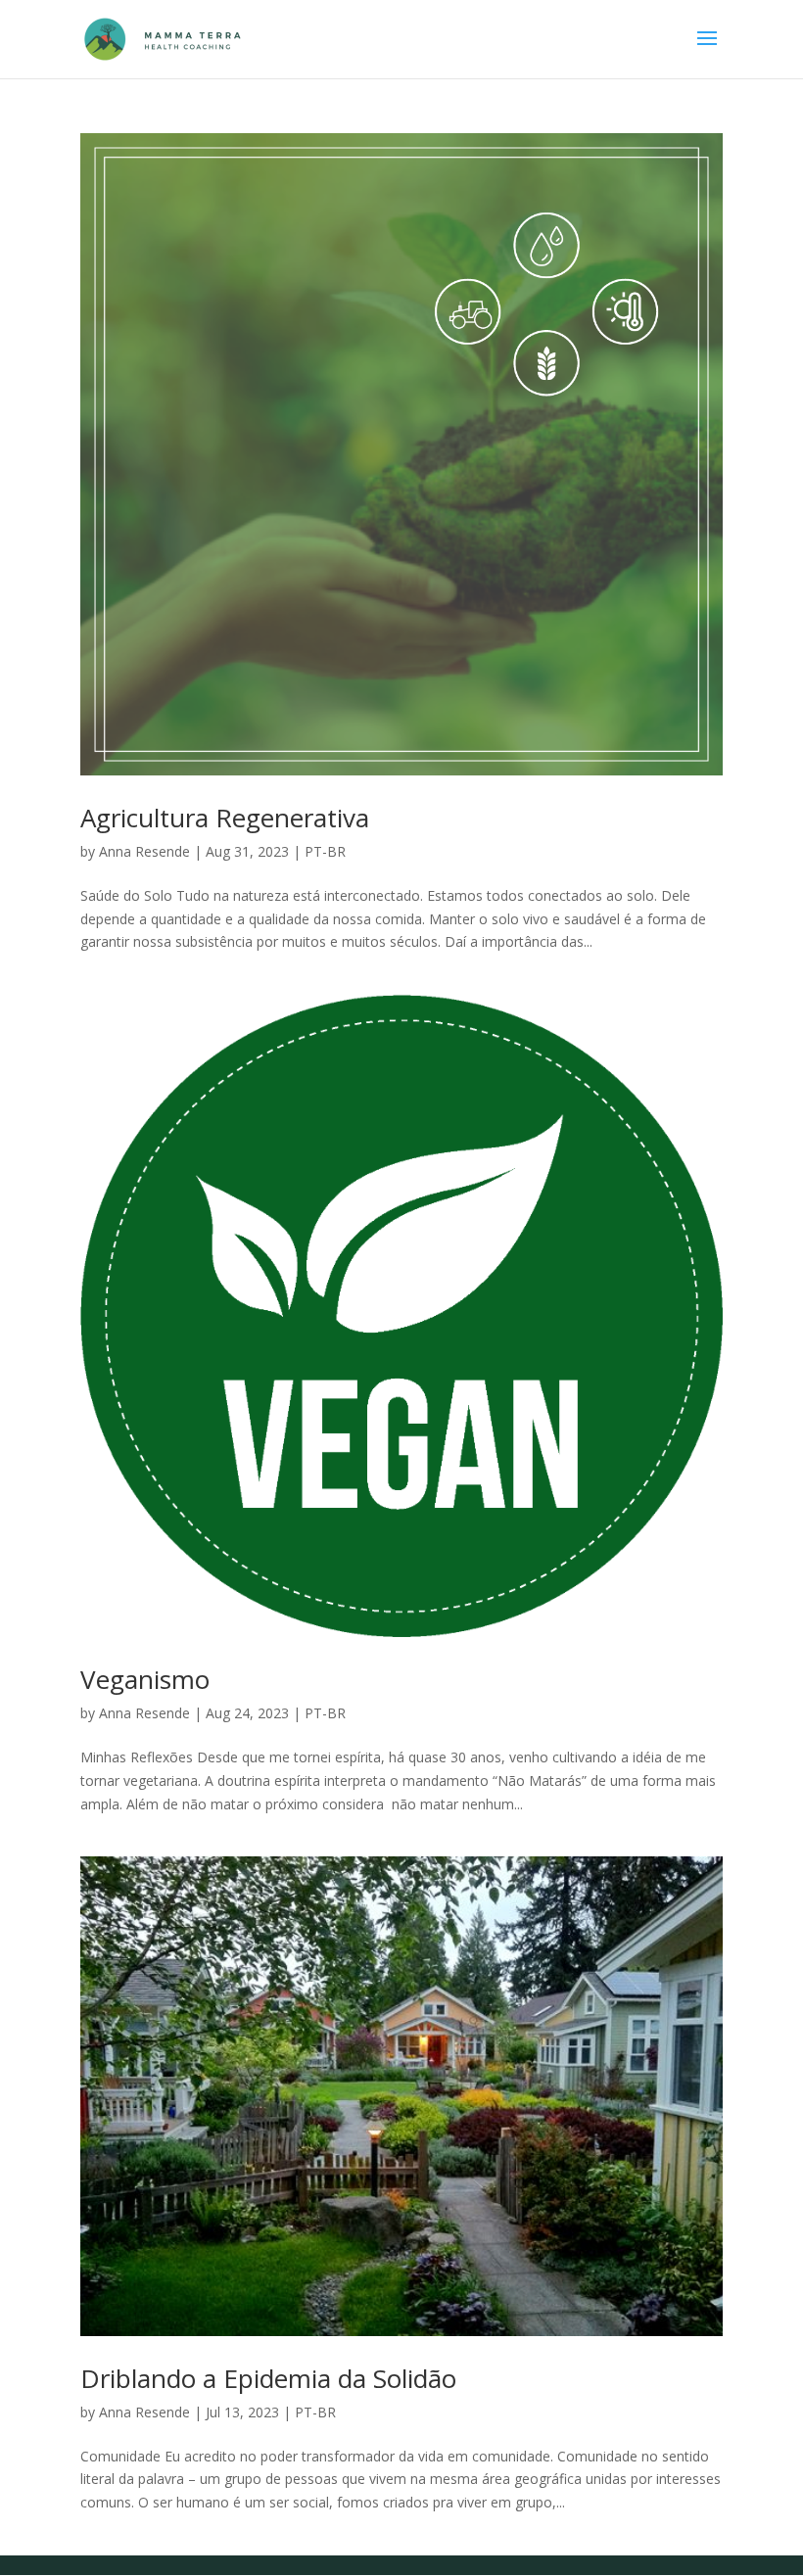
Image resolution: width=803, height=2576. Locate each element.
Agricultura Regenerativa (225, 818)
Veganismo (145, 1679)
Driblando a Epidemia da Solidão (268, 2378)
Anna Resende (144, 851)
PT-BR (325, 851)
